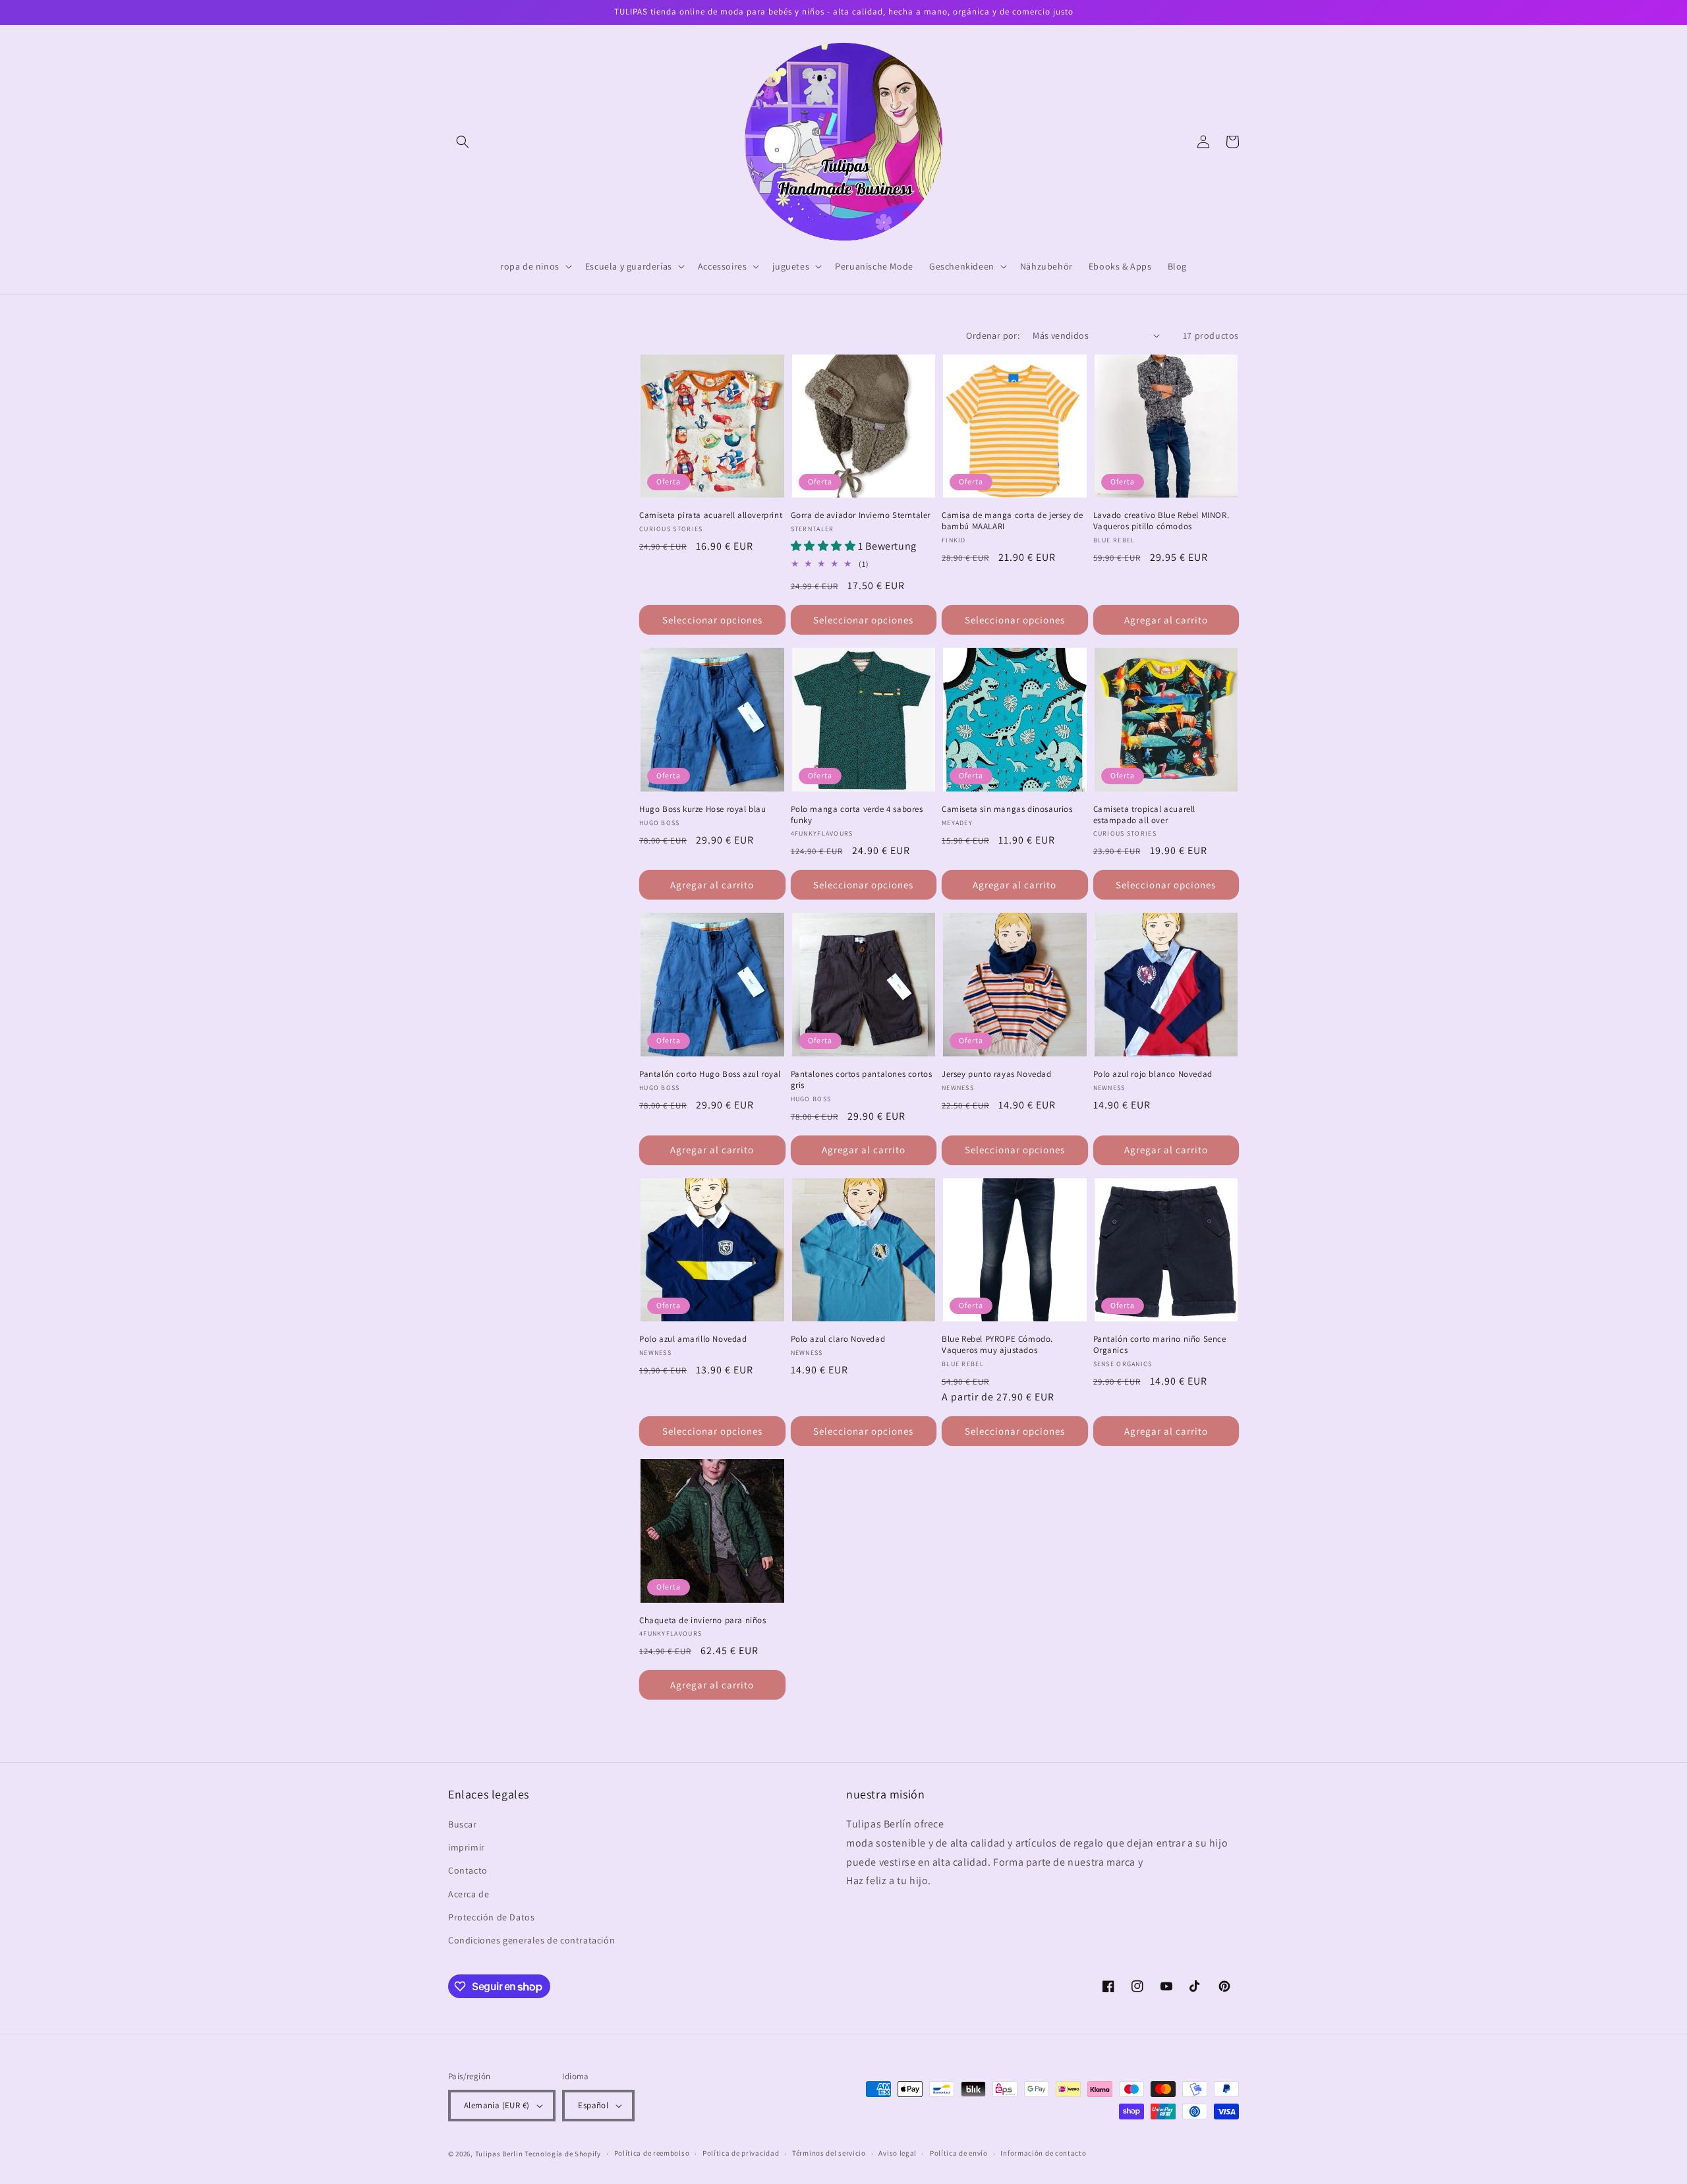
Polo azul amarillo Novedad (693, 1339)
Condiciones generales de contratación (531, 1940)
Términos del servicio (829, 2153)
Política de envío (959, 2153)
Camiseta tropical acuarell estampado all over (1145, 815)
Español (593, 2105)
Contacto (468, 1870)
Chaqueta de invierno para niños (703, 1621)
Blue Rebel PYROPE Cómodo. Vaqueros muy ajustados (997, 1345)
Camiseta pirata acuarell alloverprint (711, 515)
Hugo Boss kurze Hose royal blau (703, 809)
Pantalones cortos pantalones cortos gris (862, 1080)
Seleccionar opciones (712, 620)
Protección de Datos (491, 1917)
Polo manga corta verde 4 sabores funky (857, 815)
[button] (463, 142)
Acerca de (469, 1894)
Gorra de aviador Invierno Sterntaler (861, 515)
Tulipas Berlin (499, 2154)
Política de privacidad (741, 2153)
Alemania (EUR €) (497, 2105)
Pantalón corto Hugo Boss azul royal (710, 1074)
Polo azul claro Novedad (838, 1339)
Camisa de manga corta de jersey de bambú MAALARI (1012, 521)
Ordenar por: (993, 335)
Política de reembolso (652, 2153)
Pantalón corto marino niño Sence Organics (1160, 1345)
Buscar (463, 1824)
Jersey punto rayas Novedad (997, 1074)
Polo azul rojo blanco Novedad (1153, 1074)
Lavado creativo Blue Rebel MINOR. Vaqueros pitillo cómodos (1161, 521)
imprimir (467, 1847)
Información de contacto (1043, 2153)
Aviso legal (898, 2153)
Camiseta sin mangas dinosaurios (1007, 809)
